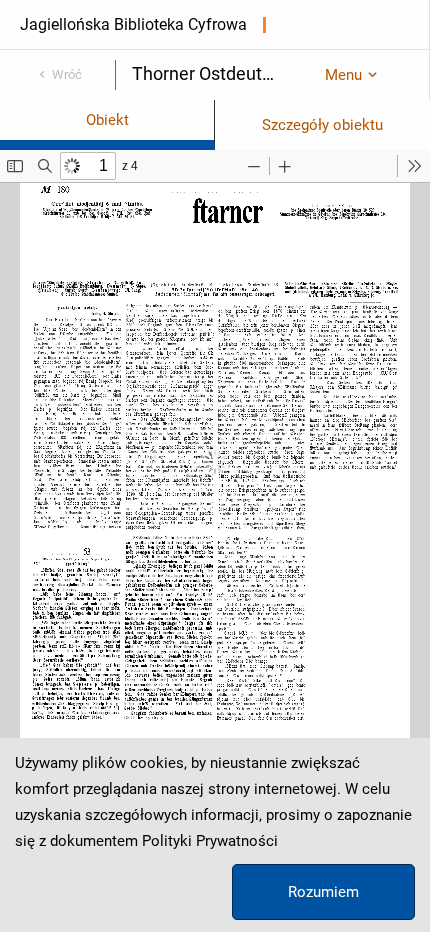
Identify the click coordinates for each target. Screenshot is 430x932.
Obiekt (107, 120)
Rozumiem (323, 892)
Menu (343, 75)
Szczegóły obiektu (322, 125)
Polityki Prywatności (210, 841)
